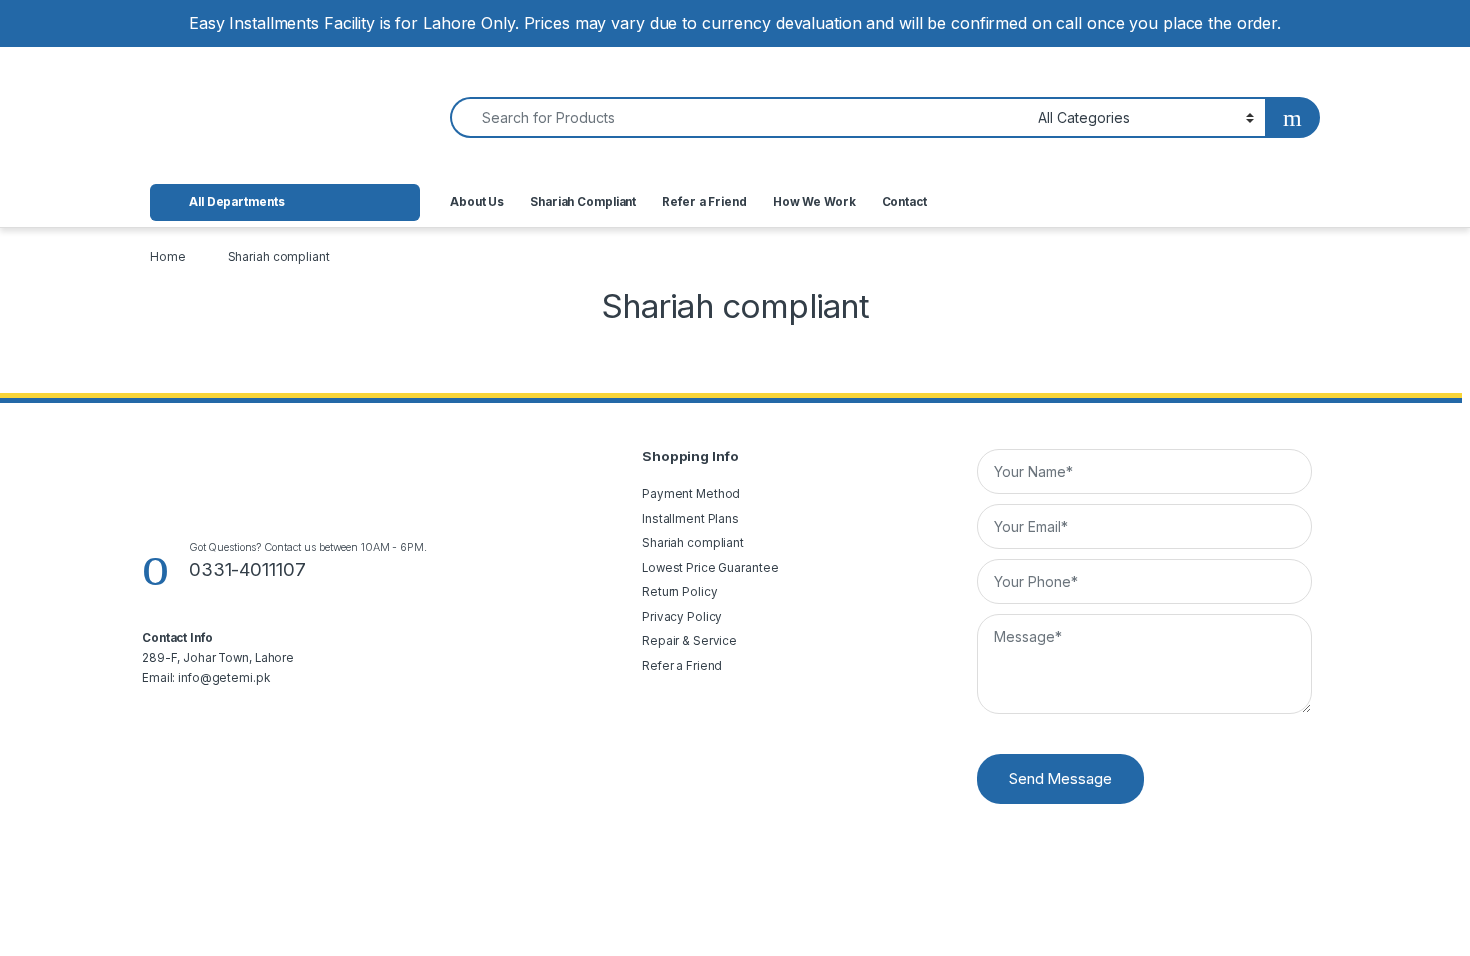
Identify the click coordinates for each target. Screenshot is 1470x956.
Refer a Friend (704, 202)
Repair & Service (689, 641)
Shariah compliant (693, 543)
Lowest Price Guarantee (710, 568)
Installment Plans (690, 519)
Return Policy (680, 592)
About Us (477, 202)
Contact (904, 202)
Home (168, 257)
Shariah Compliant (583, 202)
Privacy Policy (682, 617)
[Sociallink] (149, 715)
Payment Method (691, 494)
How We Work (814, 202)
